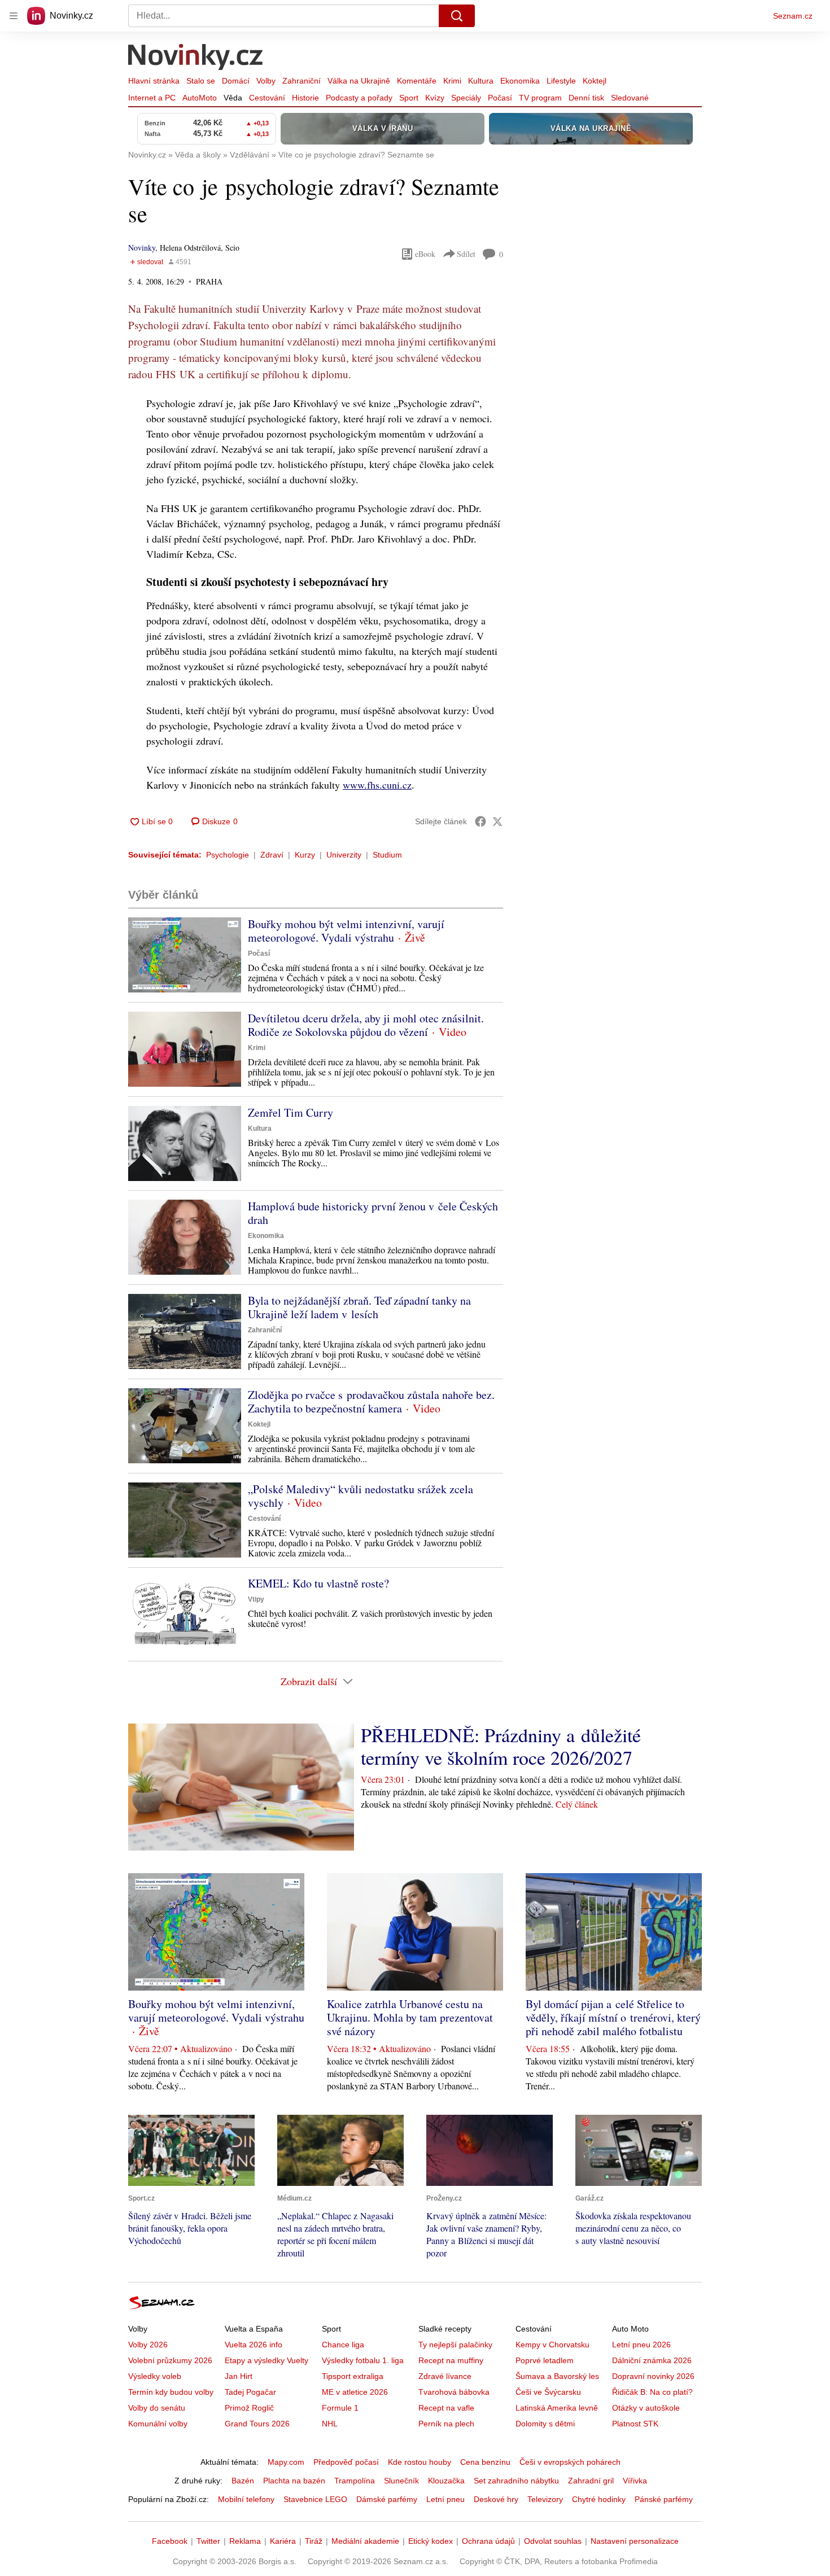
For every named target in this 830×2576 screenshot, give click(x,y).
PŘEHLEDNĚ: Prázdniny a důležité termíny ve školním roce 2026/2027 (501, 1746)
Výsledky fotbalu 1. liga (363, 2360)
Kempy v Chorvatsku (552, 2345)
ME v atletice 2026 (355, 2392)
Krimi (452, 81)
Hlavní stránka (154, 81)
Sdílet (466, 254)
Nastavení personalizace (635, 2541)
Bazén (243, 2481)
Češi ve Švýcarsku (548, 2392)
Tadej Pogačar (250, 2392)
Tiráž (314, 2541)
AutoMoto (200, 98)
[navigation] (14, 16)
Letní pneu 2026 (641, 2345)
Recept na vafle (446, 2408)
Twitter (208, 2541)
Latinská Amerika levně (557, 2408)
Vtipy (256, 1599)
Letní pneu (445, 2499)
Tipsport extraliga (353, 2376)
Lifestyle (561, 81)
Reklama (245, 2541)
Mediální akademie (365, 2541)
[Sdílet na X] (497, 821)
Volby (266, 81)
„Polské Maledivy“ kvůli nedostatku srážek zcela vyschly (361, 1496)
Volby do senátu (157, 2408)
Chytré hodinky (599, 2499)
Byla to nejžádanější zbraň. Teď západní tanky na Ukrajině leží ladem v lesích (359, 1307)
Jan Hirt (239, 2376)
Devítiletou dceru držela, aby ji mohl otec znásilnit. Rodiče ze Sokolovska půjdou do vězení (366, 1025)
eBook (425, 254)
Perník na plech (446, 2424)
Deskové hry (496, 2499)
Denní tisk (586, 98)
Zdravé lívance (445, 2376)
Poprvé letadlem (545, 2360)
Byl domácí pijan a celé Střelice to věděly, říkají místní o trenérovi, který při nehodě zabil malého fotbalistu (613, 2017)
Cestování (267, 98)
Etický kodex (431, 2541)
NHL (330, 2424)
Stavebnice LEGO (315, 2499)
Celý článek (577, 1804)
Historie (305, 98)
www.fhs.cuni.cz (377, 785)
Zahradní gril (591, 2481)
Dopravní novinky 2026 (653, 2376)
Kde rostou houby (420, 2462)
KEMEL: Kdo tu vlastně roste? (318, 1583)
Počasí (500, 98)
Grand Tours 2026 (257, 2424)
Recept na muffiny (451, 2360)
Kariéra (283, 2541)
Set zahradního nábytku (516, 2481)
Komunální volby (158, 2424)
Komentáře (417, 81)
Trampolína (355, 2481)
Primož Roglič (249, 2408)
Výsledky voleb (155, 2376)
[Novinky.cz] (196, 58)
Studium (387, 855)
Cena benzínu (485, 2462)
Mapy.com (286, 2462)
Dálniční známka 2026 (652, 2360)
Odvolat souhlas (553, 2541)
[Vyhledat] (457, 16)
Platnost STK (635, 2424)
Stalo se (201, 81)
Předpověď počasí (346, 2462)
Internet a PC (152, 98)
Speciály (466, 98)
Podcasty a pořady (359, 98)
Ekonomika (520, 81)
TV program (540, 98)
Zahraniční (302, 81)
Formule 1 (340, 2408)
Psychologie (228, 855)
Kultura (481, 81)
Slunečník (401, 2481)
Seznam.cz (793, 16)
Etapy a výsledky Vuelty (267, 2360)
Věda (233, 98)
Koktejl (595, 81)
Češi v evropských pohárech (570, 2462)
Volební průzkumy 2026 (170, 2360)
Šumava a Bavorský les (557, 2376)
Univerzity (344, 855)
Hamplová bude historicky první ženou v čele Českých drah (373, 1213)
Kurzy (305, 855)
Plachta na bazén (294, 2481)
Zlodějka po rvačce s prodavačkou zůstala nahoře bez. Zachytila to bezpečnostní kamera (371, 1401)
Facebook (170, 2541)
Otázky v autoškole (646, 2408)
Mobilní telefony (246, 2499)
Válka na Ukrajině (359, 81)
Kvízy (435, 98)
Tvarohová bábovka (454, 2392)
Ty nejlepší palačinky (455, 2345)
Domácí (236, 81)
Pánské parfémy (664, 2499)
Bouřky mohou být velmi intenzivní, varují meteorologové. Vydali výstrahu (346, 931)
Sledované (630, 98)
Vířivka (635, 2481)
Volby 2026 (148, 2345)
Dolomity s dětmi (545, 2424)
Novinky (142, 248)
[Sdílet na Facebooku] (480, 821)
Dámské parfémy (387, 2499)
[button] (185, 955)
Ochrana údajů (488, 2541)
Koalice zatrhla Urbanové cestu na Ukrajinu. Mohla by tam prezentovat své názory (410, 2017)
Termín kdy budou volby (171, 2392)
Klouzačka (446, 2481)
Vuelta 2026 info (254, 2345)
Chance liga (343, 2345)
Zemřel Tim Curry (290, 1112)
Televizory (545, 2499)
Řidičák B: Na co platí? (652, 2392)
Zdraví (272, 855)
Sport (409, 98)
